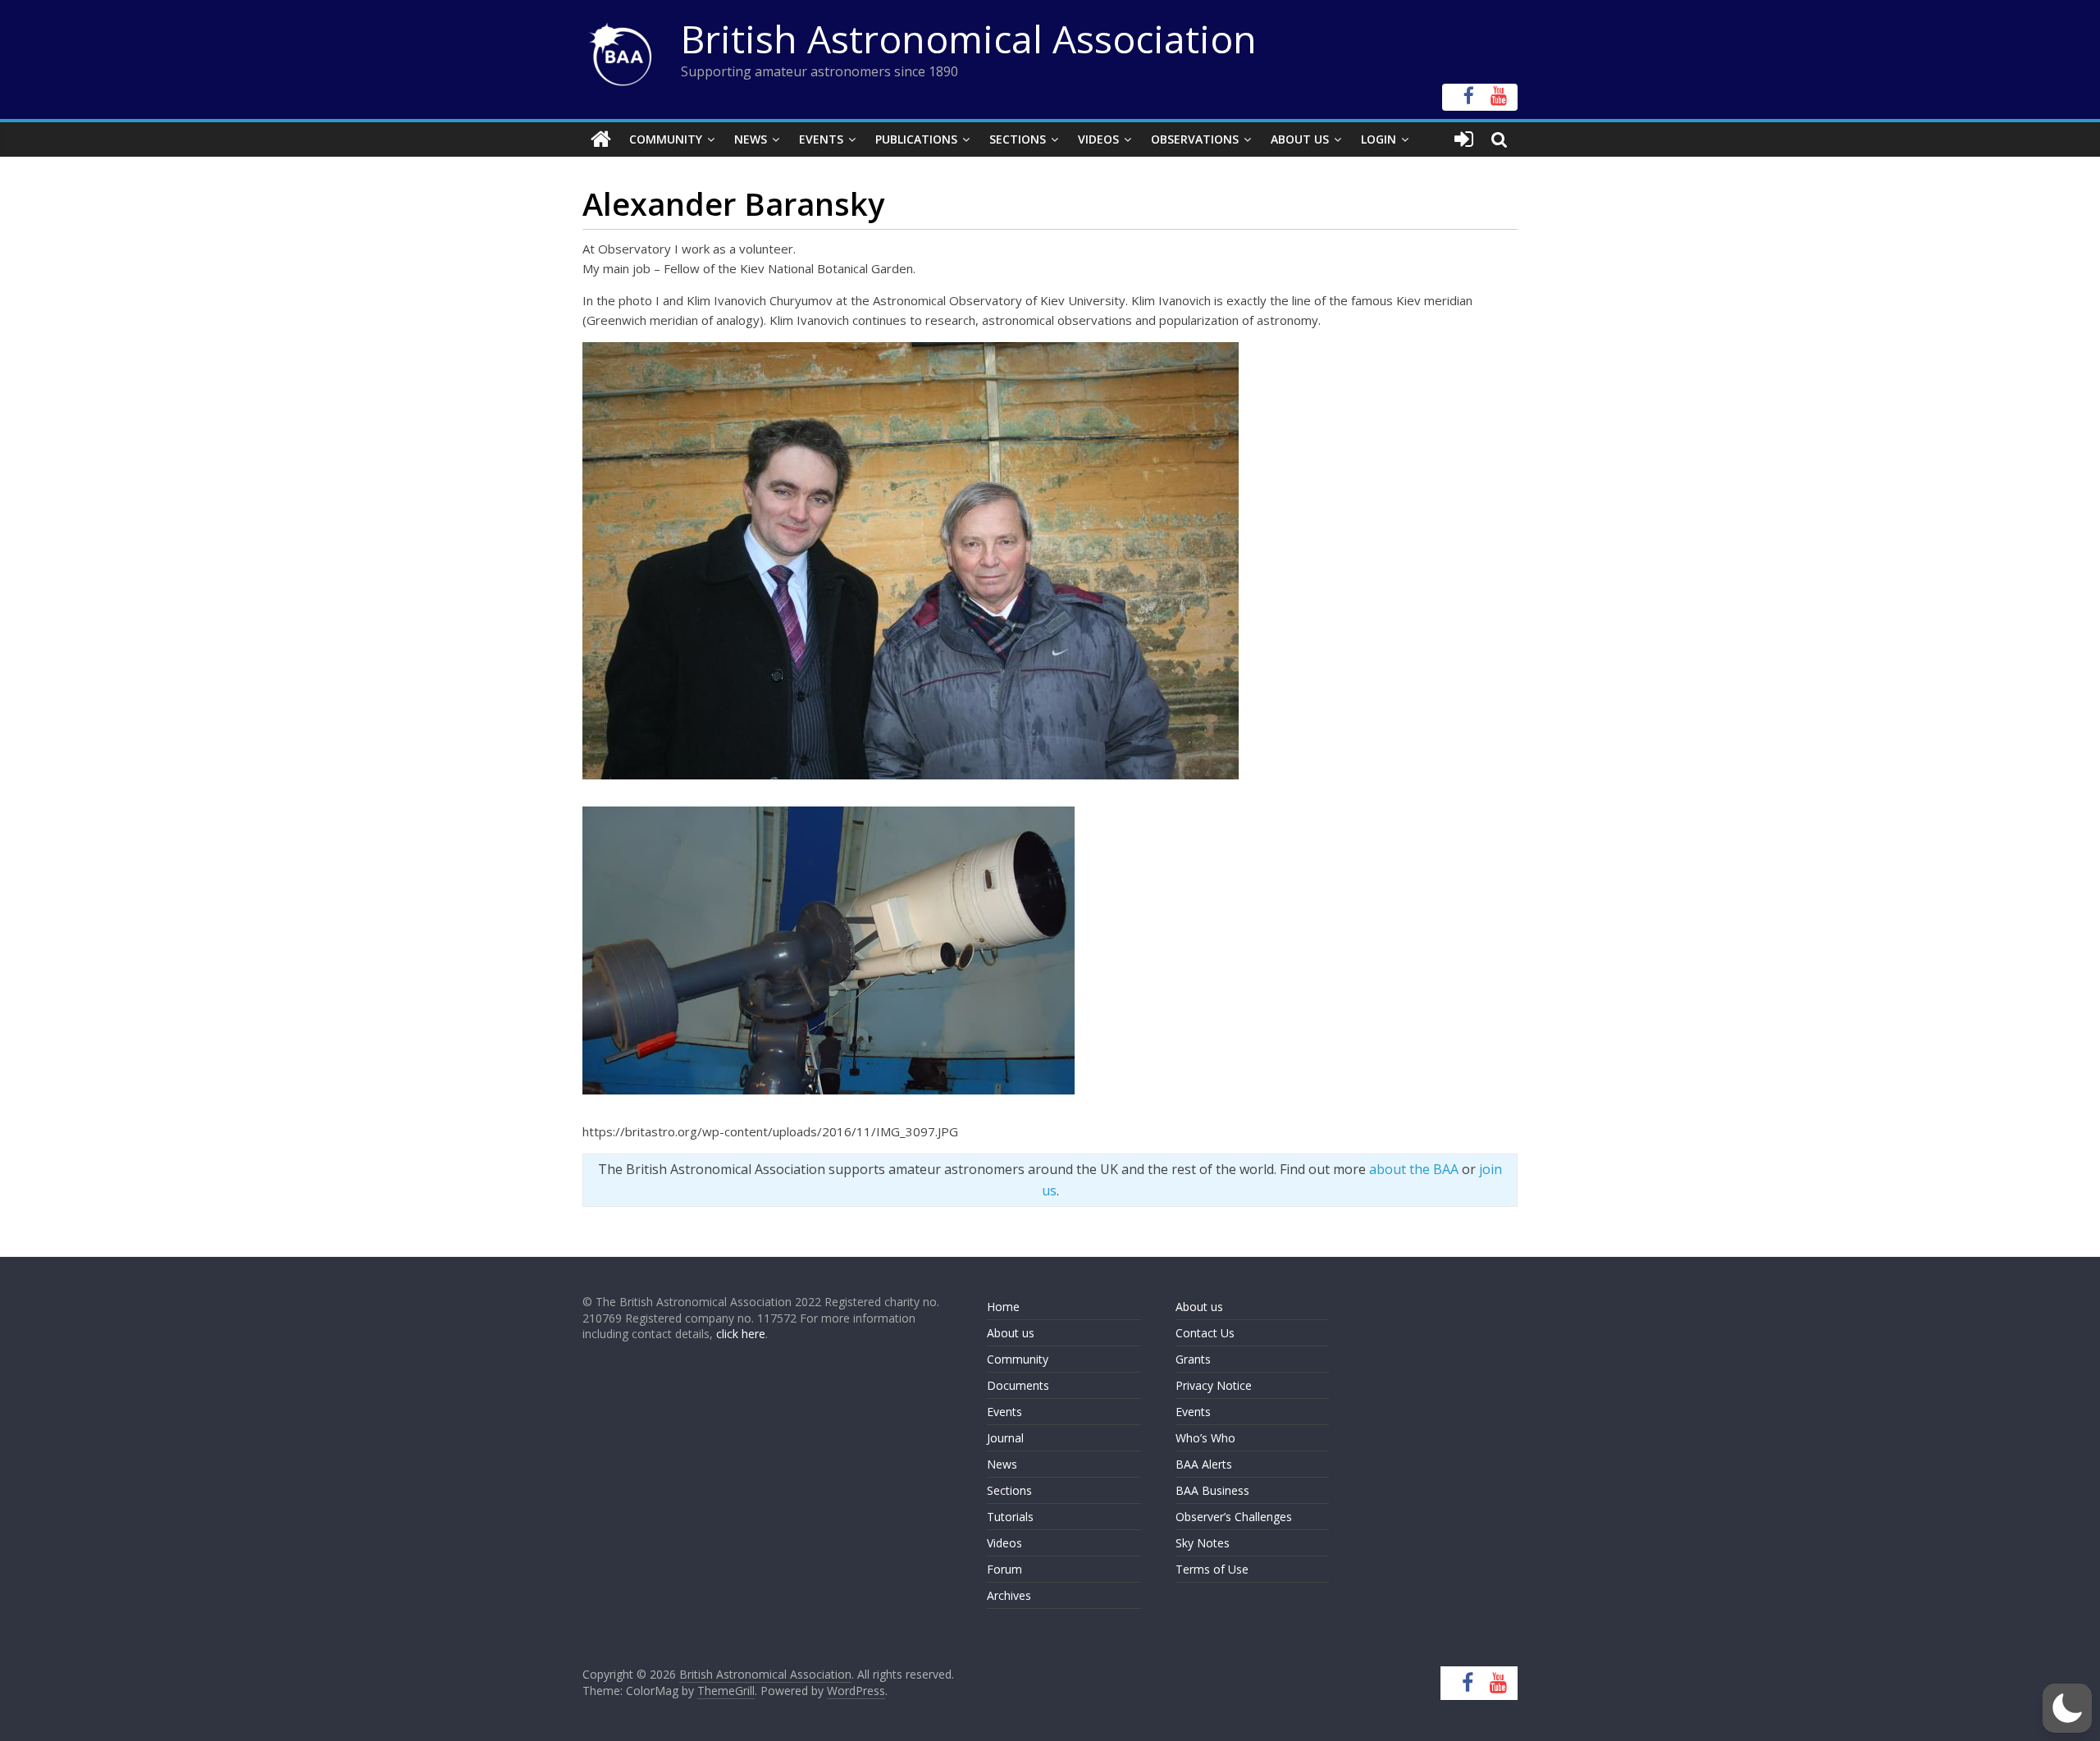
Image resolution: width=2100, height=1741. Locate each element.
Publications (916, 139)
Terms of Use (1212, 1569)
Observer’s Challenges (1234, 1517)
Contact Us (1205, 1333)
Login (1379, 139)
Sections (1018, 139)
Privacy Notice (1214, 1385)
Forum (1004, 1569)
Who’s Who (1205, 1438)
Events (821, 139)
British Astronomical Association (969, 39)
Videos (1098, 139)
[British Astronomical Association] (601, 139)
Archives (1009, 1595)
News (751, 139)
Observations (1195, 139)
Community (666, 139)
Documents (1018, 1385)
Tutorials (1010, 1517)
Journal (1005, 1438)
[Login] (1464, 139)
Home (1003, 1307)
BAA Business (1212, 1490)
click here (741, 1334)
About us (1011, 1333)
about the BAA (1414, 1169)
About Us (1300, 139)
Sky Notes (1203, 1543)
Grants (1193, 1359)
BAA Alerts (1204, 1464)
